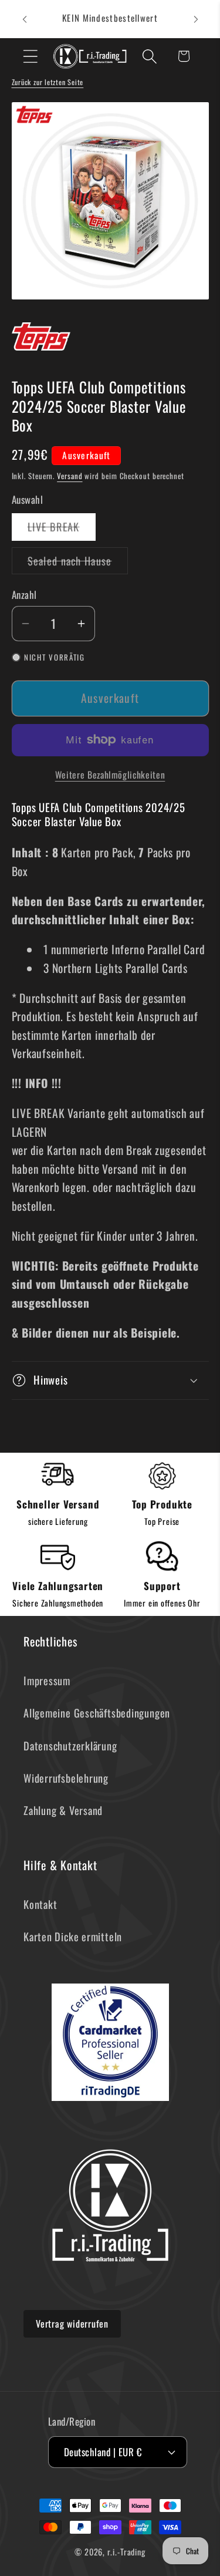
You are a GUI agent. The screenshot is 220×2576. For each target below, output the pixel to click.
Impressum (47, 1680)
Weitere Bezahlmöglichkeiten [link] (110, 775)
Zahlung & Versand (63, 1810)
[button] (30, 56)
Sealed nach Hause (78, 563)
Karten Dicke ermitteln (73, 1936)
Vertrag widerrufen (72, 2324)
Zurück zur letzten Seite (48, 82)
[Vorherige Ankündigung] (25, 19)
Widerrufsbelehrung (66, 1778)
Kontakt (40, 1904)
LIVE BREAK (62, 529)
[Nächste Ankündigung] (196, 19)
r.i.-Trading (126, 2552)
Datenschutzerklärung (70, 1745)
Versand (70, 476)
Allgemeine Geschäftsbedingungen (97, 1713)
